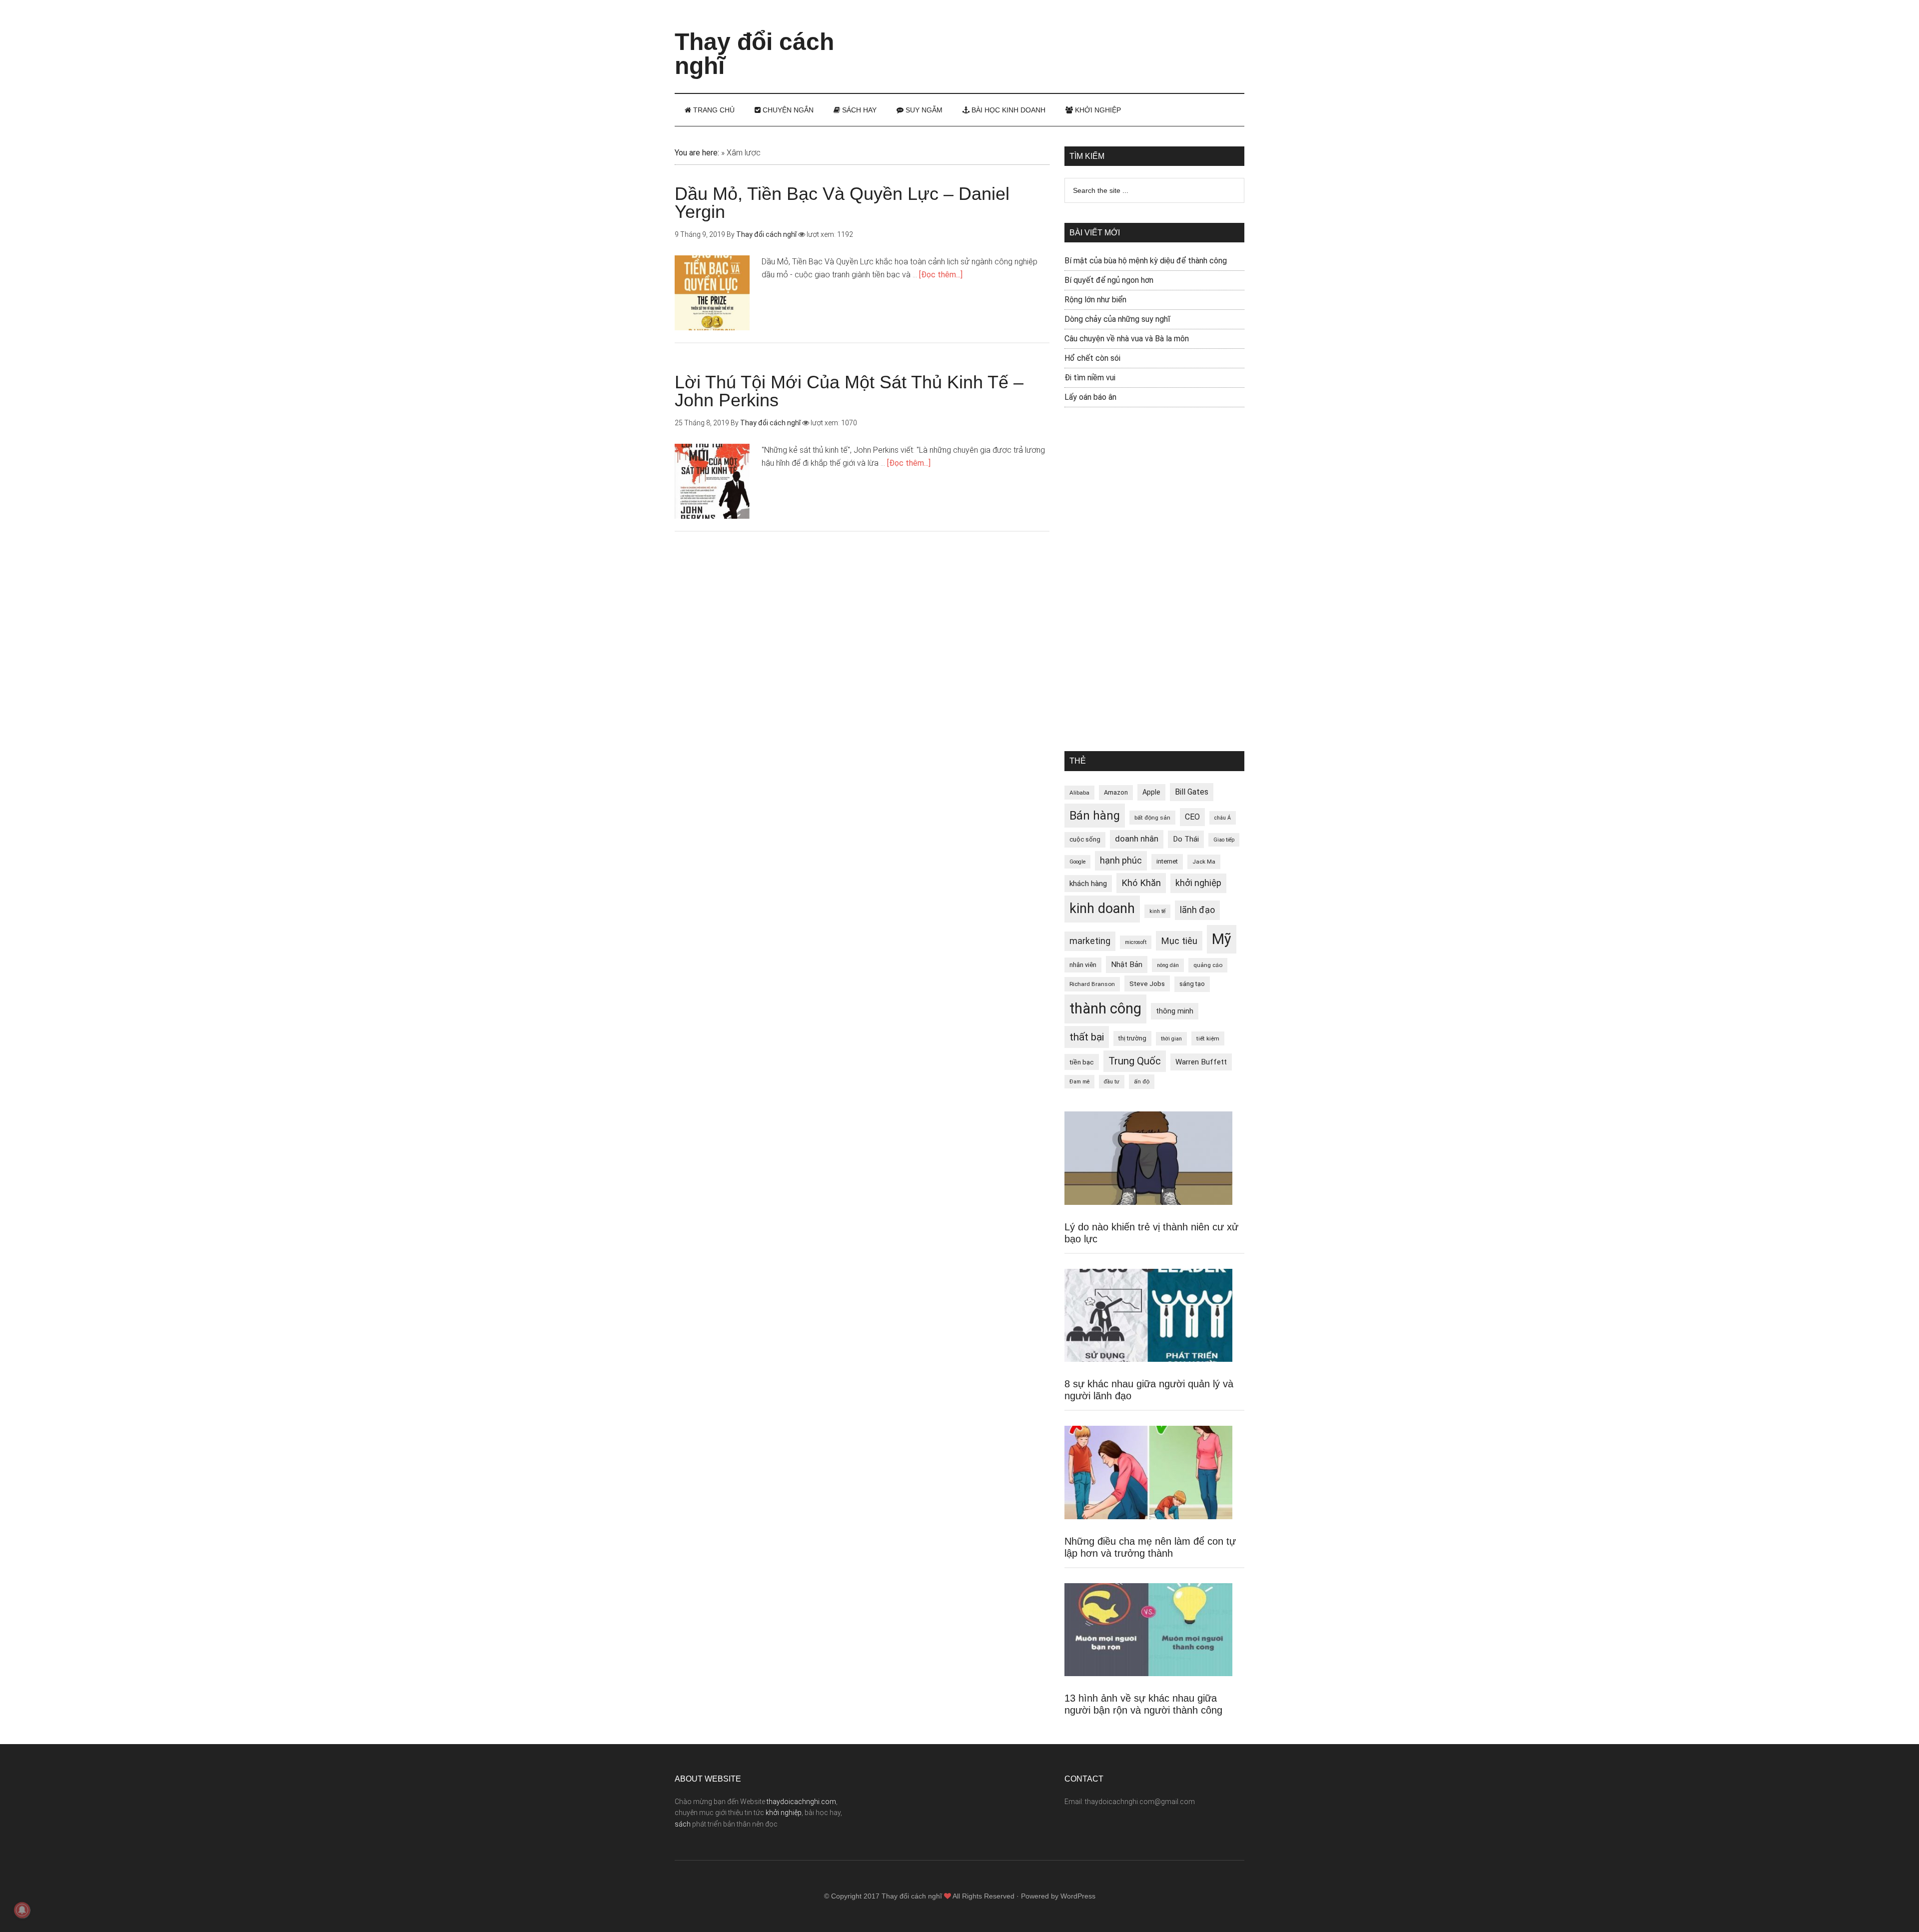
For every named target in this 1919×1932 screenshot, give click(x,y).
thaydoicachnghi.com (801, 1802)
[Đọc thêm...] (941, 275)
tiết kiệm (1208, 1038)
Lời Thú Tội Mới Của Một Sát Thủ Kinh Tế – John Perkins (849, 391)
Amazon (1116, 792)
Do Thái (1186, 839)
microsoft (1136, 942)
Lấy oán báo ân (1090, 397)
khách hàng (1088, 884)
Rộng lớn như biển (1095, 300)
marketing (1090, 941)
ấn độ (1142, 1081)
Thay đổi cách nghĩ (754, 54)
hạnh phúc (1121, 861)
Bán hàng (1095, 816)
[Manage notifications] (22, 1910)
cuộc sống (1085, 839)
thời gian (1171, 1039)
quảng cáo (1208, 965)
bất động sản (1152, 818)
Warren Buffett (1201, 1062)
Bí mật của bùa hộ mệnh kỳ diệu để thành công (1146, 261)
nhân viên (1083, 965)
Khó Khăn (1141, 883)
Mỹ (1222, 939)
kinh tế (1157, 911)
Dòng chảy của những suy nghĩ (1117, 319)
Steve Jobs (1147, 983)
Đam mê (1079, 1082)
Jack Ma (1204, 862)
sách (683, 1824)
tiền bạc (1082, 1062)
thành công (1105, 1008)
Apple (1151, 792)
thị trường (1132, 1038)
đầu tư (1112, 1082)
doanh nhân (1137, 839)
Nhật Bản (1127, 965)
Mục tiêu (1179, 941)
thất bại (1087, 1037)
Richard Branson (1092, 984)
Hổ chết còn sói (1092, 358)
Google (1077, 862)
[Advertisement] (1062, 37)
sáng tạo (1192, 984)
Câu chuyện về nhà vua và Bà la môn (1127, 339)
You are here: (697, 153)
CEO (1192, 817)
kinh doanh (1102, 909)
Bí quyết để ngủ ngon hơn (1109, 280)
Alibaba (1079, 793)
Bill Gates (1192, 792)
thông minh (1175, 1011)
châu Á (1223, 818)
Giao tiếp (1224, 840)
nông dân (1168, 965)
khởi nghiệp (1198, 883)
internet (1167, 861)
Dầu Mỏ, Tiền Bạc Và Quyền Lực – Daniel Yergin (842, 203)
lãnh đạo (1197, 910)
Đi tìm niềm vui (1090, 378)
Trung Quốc (1135, 1061)
